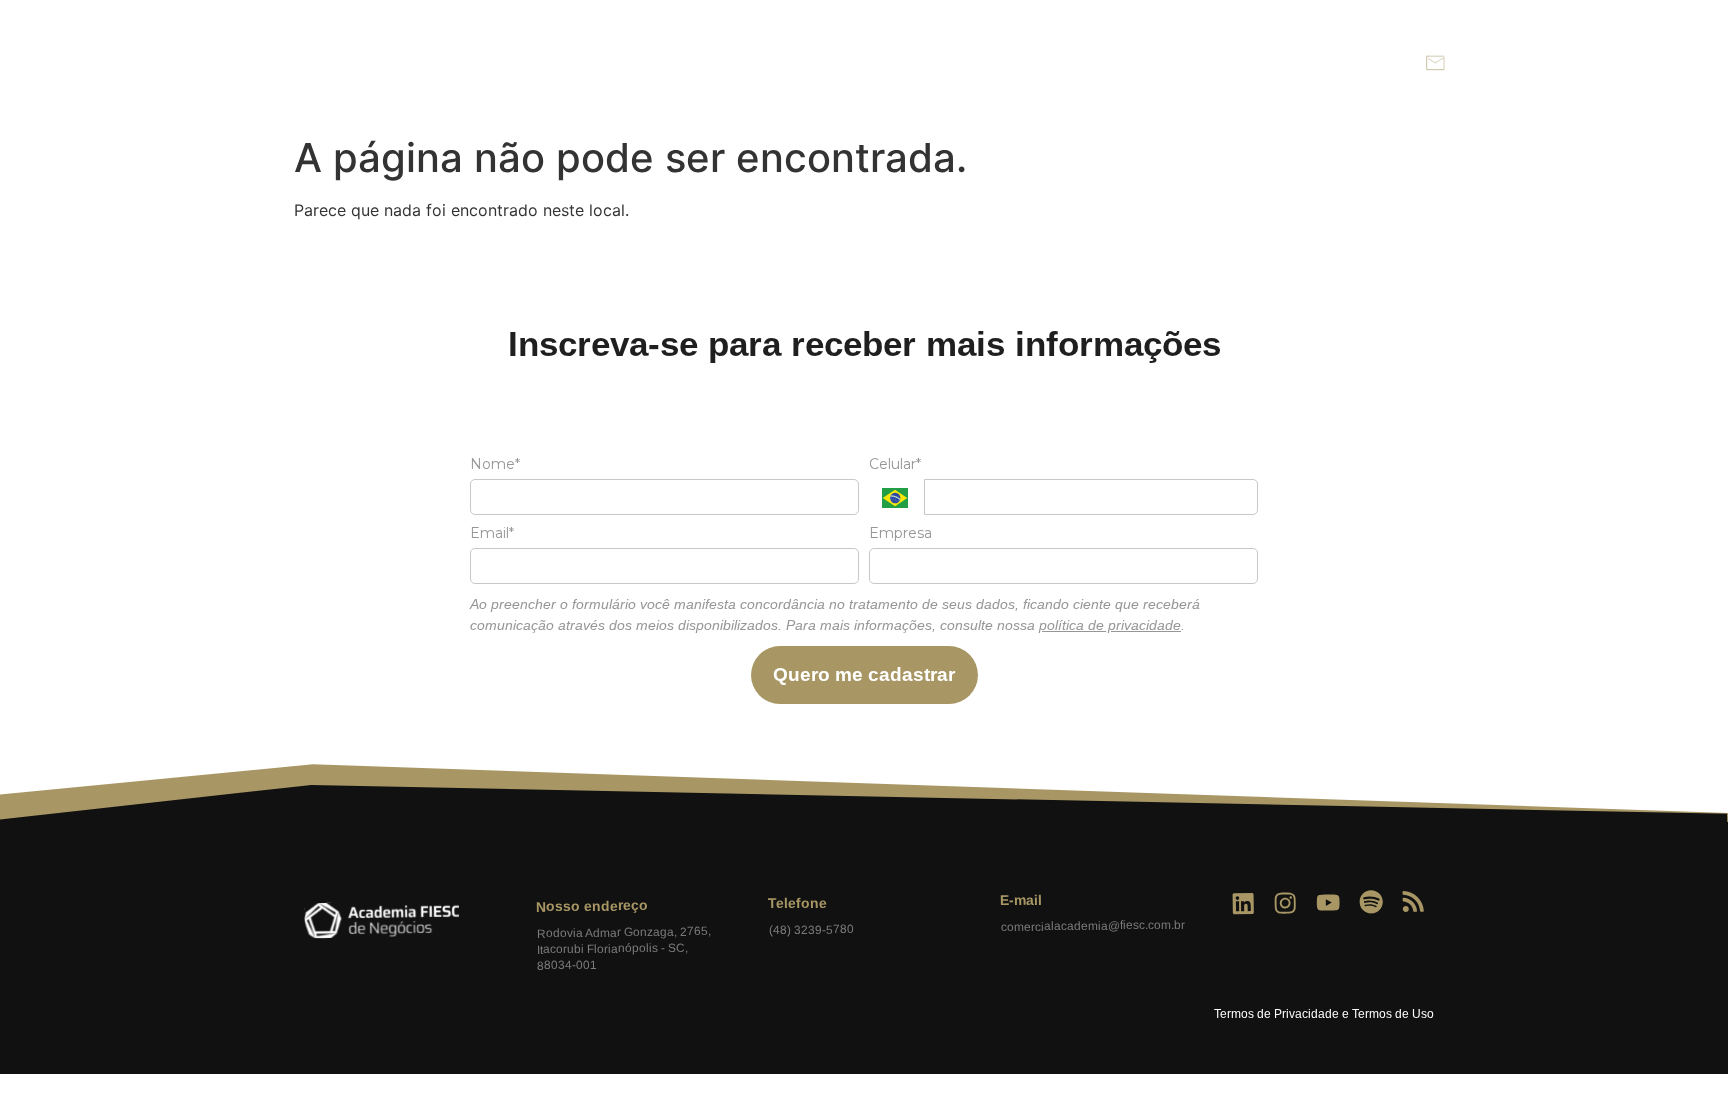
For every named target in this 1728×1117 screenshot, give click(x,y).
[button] (1391, 63)
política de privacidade (1110, 625)
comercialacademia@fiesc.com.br (1092, 926)
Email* (492, 533)
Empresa (900, 533)
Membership (986, 62)
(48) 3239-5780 (810, 930)
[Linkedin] (1243, 904)
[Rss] (1413, 901)
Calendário (1107, 62)
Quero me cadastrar (864, 674)
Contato (1332, 62)
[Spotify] (1370, 902)
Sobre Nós (865, 62)
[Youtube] (1328, 903)
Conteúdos (1224, 62)
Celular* (895, 464)
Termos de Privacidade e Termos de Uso (1324, 1014)
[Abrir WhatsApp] (1678, 1066)
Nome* (495, 464)
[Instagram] (1285, 903)
